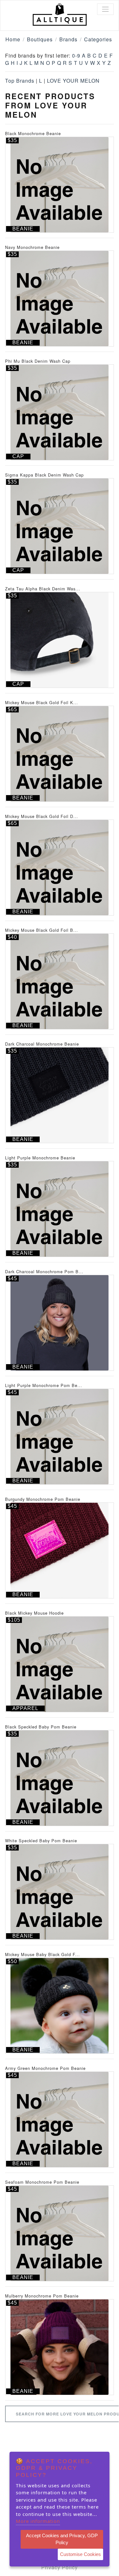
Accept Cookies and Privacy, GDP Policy (62, 2539)
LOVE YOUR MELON (73, 81)
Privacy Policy (60, 2567)
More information (38, 2521)
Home (13, 39)
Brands (68, 39)
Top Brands (20, 81)
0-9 (76, 55)
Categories (98, 39)
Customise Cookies (80, 2554)
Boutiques (40, 39)
